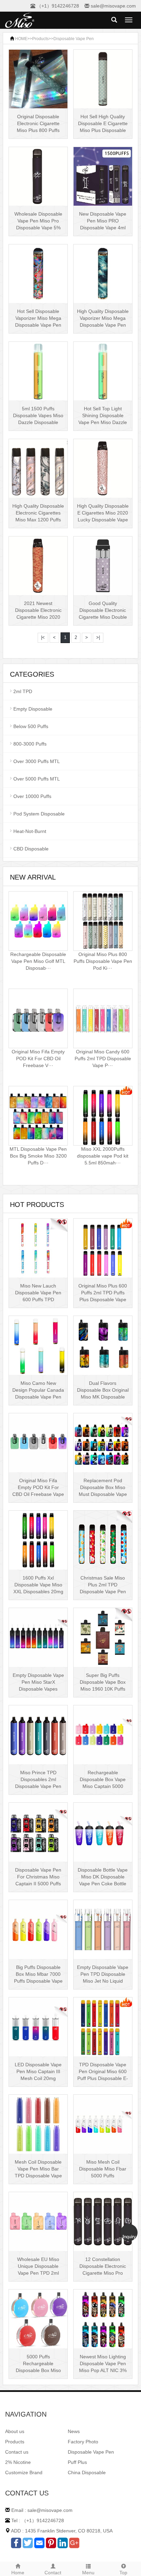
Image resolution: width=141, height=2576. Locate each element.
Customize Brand (24, 2472)
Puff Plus (77, 2462)
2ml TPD (23, 691)
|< (43, 637)
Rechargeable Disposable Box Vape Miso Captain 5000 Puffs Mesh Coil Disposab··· (103, 1786)
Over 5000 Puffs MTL (37, 779)
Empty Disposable (33, 709)
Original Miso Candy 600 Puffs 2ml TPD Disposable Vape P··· (103, 1059)
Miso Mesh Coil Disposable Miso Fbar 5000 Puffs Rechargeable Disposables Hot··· (103, 2176)
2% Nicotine (18, 2462)
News (74, 2431)
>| (98, 637)
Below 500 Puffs (31, 726)
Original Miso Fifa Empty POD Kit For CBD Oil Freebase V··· (38, 1059)
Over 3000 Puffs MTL (37, 761)
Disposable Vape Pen (74, 39)
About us (15, 2431)
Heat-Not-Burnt (30, 831)
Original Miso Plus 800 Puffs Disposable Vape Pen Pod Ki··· (103, 961)
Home (18, 2573)
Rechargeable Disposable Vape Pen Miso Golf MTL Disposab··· (38, 961)
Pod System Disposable (39, 814)
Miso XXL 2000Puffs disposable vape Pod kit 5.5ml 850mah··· (103, 1156)
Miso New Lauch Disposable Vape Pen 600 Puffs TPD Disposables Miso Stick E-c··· (38, 1299)
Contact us (17, 2452)
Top (123, 2573)
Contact (53, 2573)
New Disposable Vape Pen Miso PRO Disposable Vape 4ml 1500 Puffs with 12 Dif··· (103, 228)
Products (40, 39)
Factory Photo (83, 2442)
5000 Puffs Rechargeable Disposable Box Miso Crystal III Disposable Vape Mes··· (38, 2370)
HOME (21, 39)
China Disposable (87, 2472)
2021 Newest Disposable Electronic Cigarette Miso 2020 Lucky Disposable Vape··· (38, 617)
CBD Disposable (31, 849)
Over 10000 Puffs (32, 796)
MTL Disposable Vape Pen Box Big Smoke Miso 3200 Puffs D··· (38, 1156)
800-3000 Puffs (30, 744)
